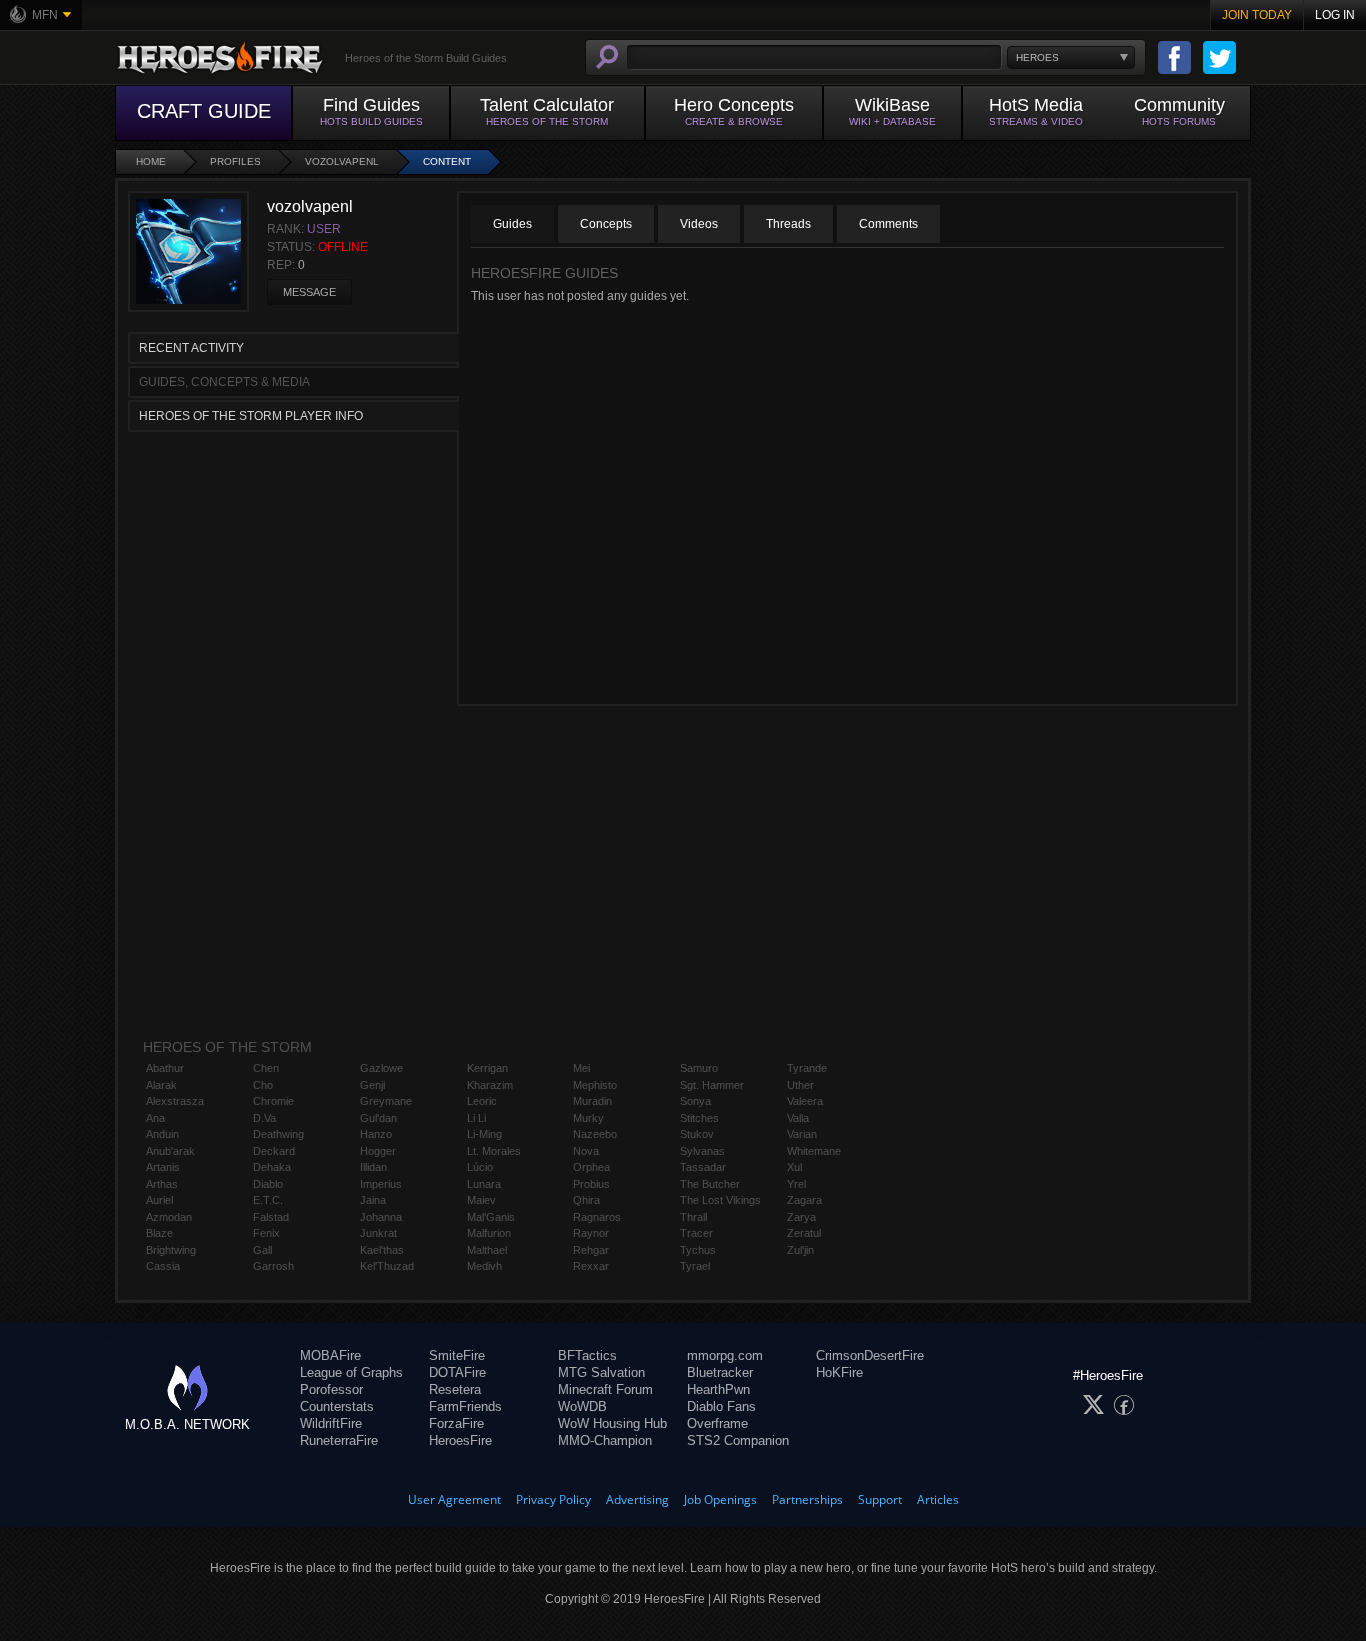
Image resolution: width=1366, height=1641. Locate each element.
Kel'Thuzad (387, 1266)
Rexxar (591, 1266)
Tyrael (695, 1266)
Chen (266, 1068)
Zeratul (804, 1233)
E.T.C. (268, 1200)
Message (309, 292)
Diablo (268, 1184)
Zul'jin (800, 1250)
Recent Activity (191, 348)
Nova (586, 1151)
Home (151, 161)
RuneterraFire (339, 1440)
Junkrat (378, 1233)
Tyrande (807, 1068)
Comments (888, 224)
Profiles (235, 161)
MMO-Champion (605, 1440)
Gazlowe (381, 1068)
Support (880, 1499)
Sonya (695, 1101)
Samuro (699, 1068)
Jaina (373, 1200)
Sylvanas (702, 1151)
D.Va (264, 1118)
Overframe (717, 1423)
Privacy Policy (553, 1499)
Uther (800, 1085)
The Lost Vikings (720, 1200)
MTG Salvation (601, 1372)
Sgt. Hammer (712, 1085)
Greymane (386, 1101)
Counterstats (337, 1406)
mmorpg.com (725, 1355)
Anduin (162, 1134)
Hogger (378, 1151)
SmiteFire (457, 1355)
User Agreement (454, 1499)
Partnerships (807, 1499)
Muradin (592, 1101)
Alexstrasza (175, 1101)
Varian (802, 1134)
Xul (794, 1167)
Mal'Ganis (491, 1217)
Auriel (159, 1200)
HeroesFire (460, 1440)
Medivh (484, 1266)
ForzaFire (456, 1423)
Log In (1335, 15)
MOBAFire (330, 1355)
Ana (155, 1118)
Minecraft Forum (605, 1389)
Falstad (271, 1217)
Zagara (804, 1200)
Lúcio (480, 1167)
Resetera (455, 1389)
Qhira (586, 1200)
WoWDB (582, 1406)
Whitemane (814, 1151)
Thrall (693, 1217)
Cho (263, 1085)
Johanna (381, 1217)
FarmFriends (465, 1406)
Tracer (696, 1233)
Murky (588, 1118)
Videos (699, 224)
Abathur (165, 1068)
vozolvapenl (342, 161)
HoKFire (839, 1372)
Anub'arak (170, 1151)
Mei (581, 1068)
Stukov (697, 1134)
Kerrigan (487, 1068)
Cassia (163, 1266)
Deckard (274, 1151)
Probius (591, 1184)
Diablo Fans (721, 1406)
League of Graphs (351, 1372)
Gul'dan (378, 1118)
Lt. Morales (494, 1151)
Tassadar (703, 1167)
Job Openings (720, 1499)
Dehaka (272, 1167)
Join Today (1257, 15)
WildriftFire (331, 1423)
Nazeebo (595, 1134)
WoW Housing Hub (612, 1423)
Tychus (698, 1250)
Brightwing (171, 1250)
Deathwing (278, 1134)
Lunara (484, 1184)
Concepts (606, 224)
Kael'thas (382, 1250)
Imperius (381, 1184)
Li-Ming (484, 1134)
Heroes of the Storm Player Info (251, 416)
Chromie (273, 1101)
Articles (938, 1499)
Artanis (163, 1167)
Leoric (482, 1101)
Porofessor (331, 1389)
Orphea (591, 1167)
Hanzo (376, 1134)
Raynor (591, 1233)
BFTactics (587, 1355)
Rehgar (591, 1250)
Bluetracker (720, 1372)
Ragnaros (597, 1217)
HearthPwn (718, 1389)
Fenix (266, 1233)
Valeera (805, 1101)
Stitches (699, 1118)
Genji (372, 1085)
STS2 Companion (738, 1440)
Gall (262, 1250)
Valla (798, 1118)
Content (447, 161)
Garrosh (273, 1266)
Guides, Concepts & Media (224, 382)
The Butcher (710, 1184)
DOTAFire (457, 1372)
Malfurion (489, 1233)
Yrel (796, 1184)
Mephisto (595, 1085)
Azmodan (169, 1217)
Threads (788, 224)
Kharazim (490, 1085)
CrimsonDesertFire (870, 1355)
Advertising (637, 1499)
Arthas (162, 1184)
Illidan (373, 1167)
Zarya (801, 1217)
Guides (512, 224)
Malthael (487, 1250)
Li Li (476, 1118)
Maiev (481, 1200)
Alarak (161, 1085)
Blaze (159, 1233)
